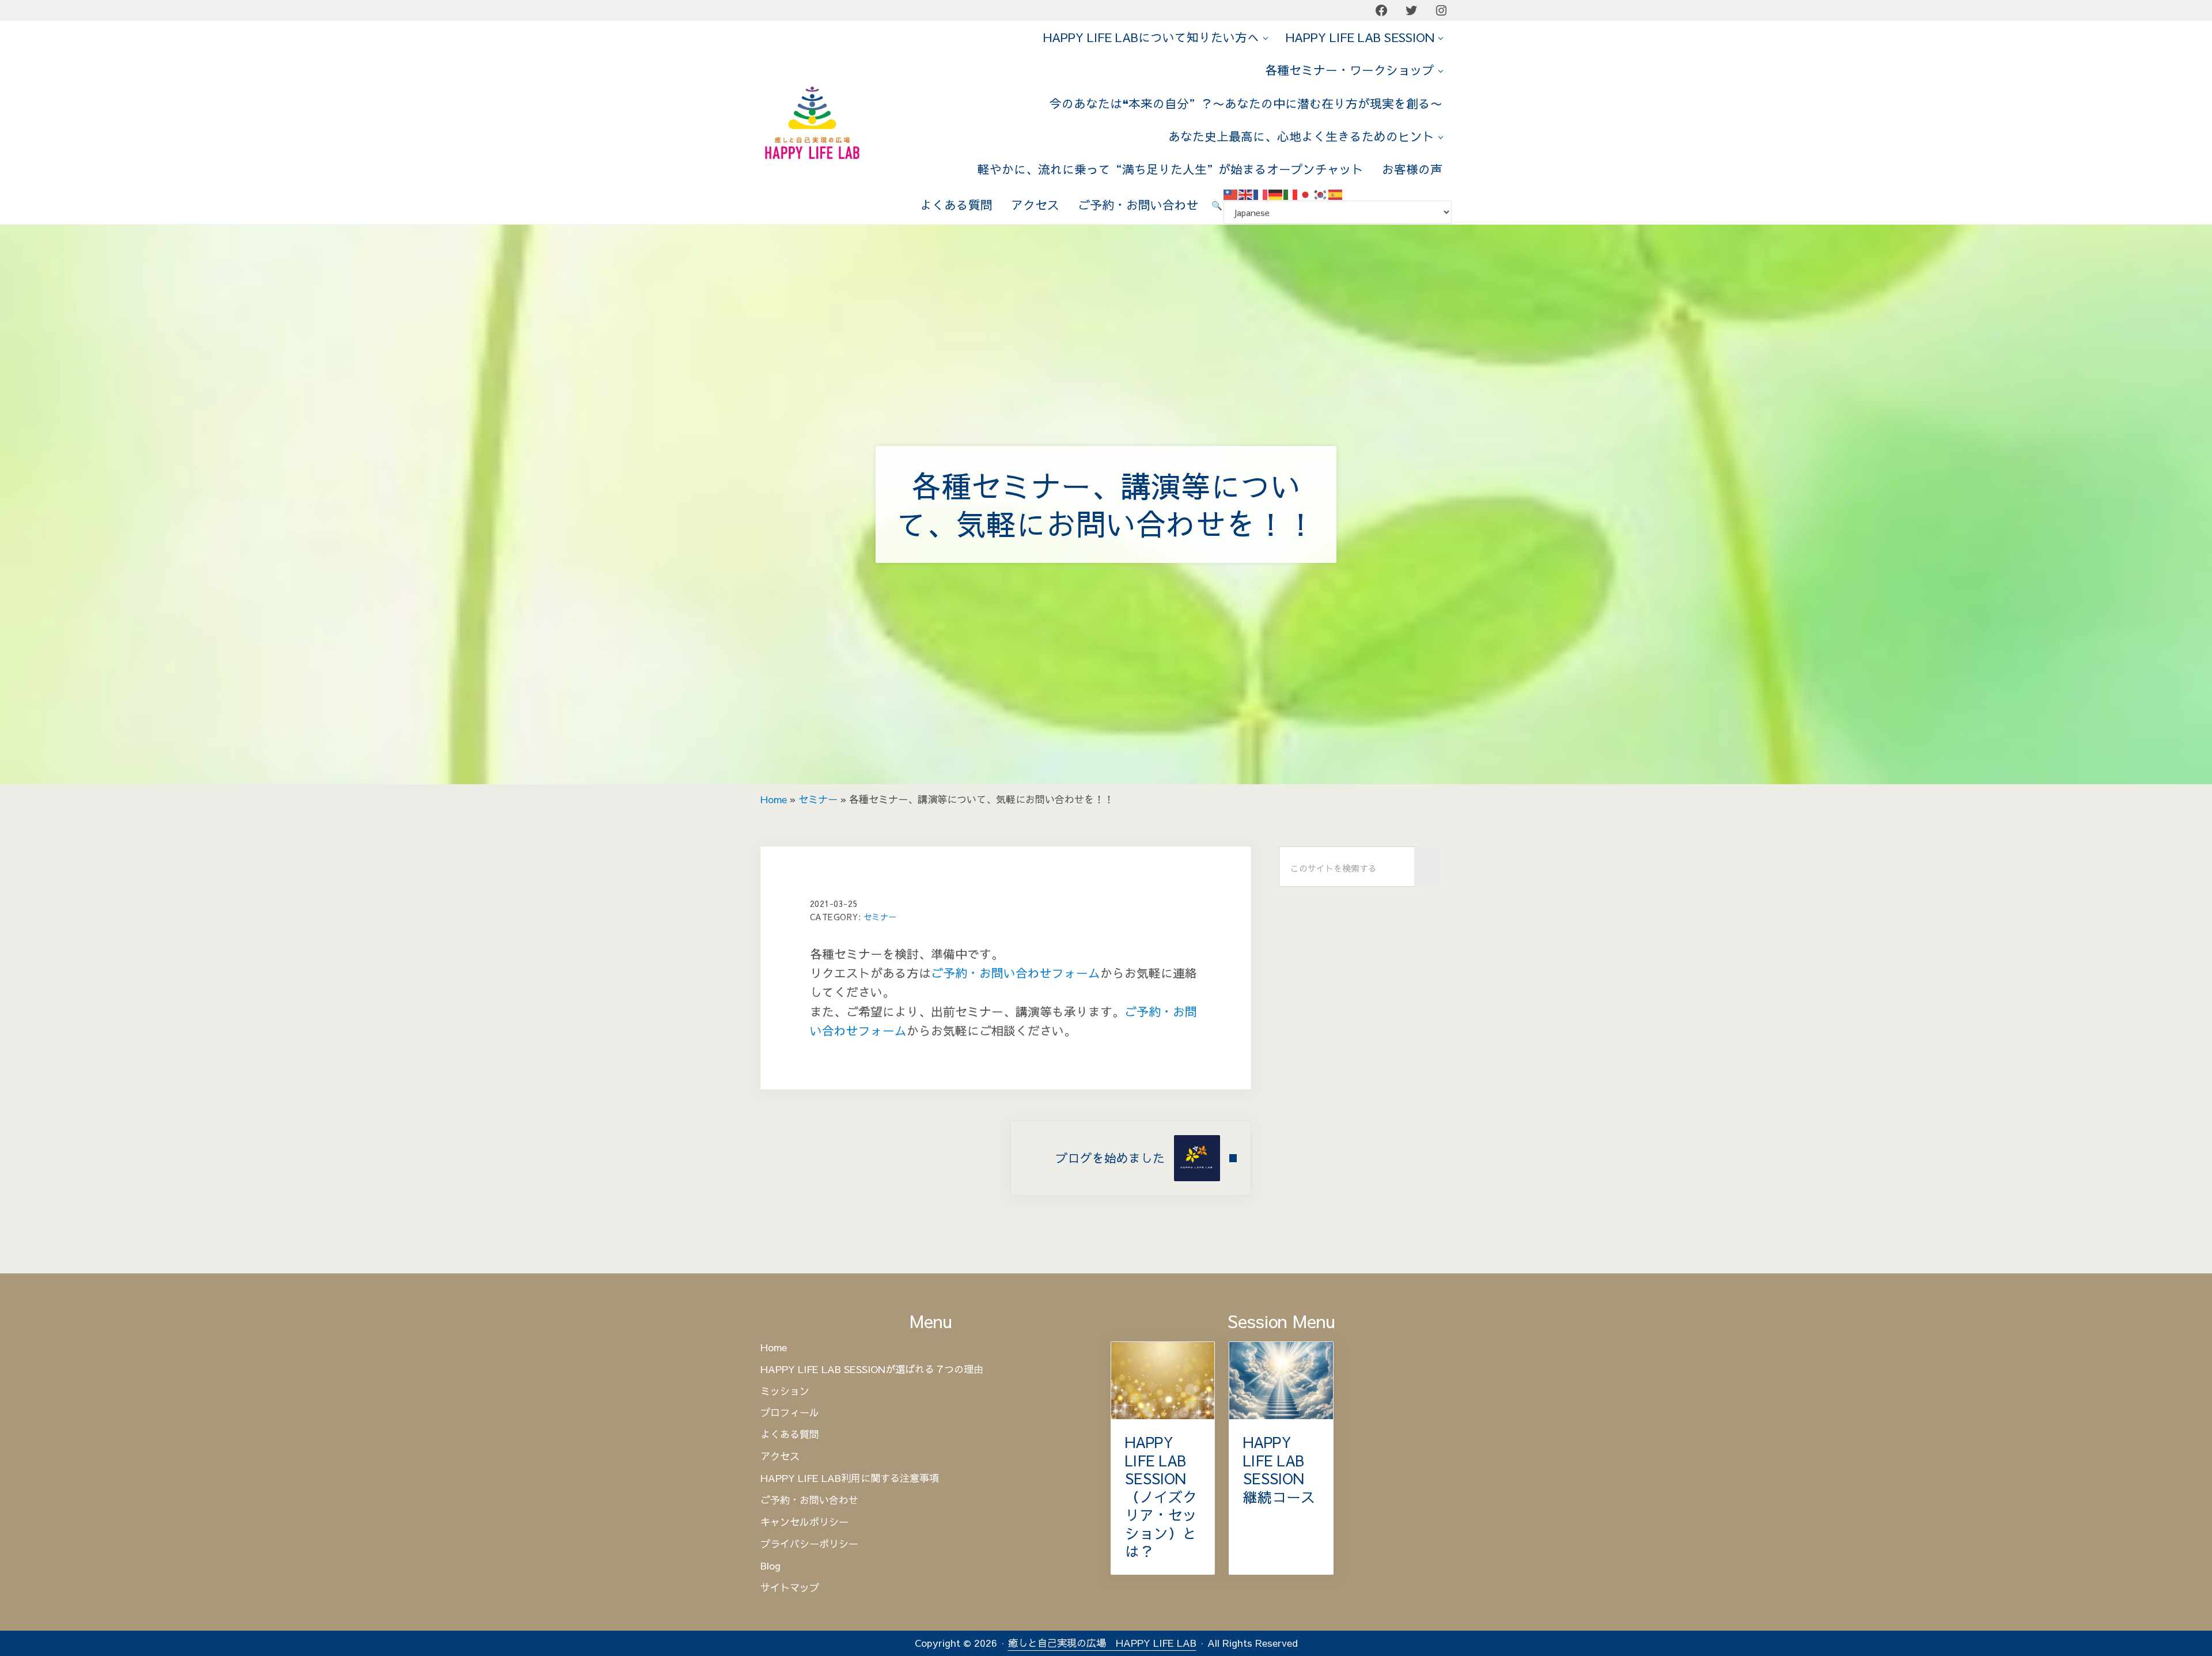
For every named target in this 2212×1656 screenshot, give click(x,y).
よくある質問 (790, 1435)
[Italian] (1291, 193)
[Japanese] (1306, 193)
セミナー (818, 799)
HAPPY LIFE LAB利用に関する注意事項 (850, 1479)
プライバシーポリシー (809, 1544)
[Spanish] (1336, 193)
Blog (770, 1566)
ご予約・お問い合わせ (809, 1500)
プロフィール (790, 1413)
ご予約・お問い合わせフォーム (1016, 973)
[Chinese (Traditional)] (1231, 193)
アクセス (780, 1457)
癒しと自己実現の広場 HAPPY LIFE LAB (1102, 1643)
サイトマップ (790, 1588)
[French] (1261, 193)
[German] (1276, 193)
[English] (1246, 193)
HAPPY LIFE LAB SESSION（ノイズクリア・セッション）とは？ (1161, 1497)
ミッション (785, 1392)
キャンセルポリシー (804, 1522)
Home (774, 799)
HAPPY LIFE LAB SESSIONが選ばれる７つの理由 (872, 1370)
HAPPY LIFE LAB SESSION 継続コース (1279, 1469)
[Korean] (1321, 193)
